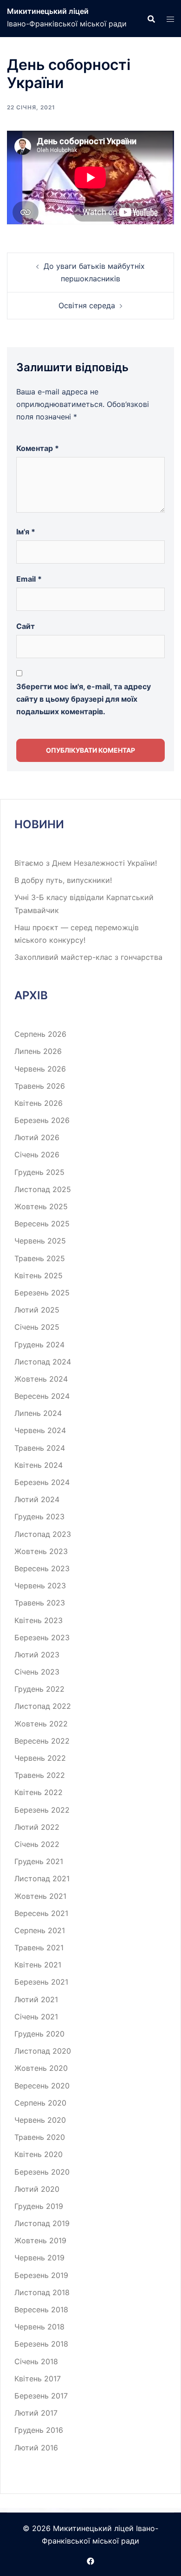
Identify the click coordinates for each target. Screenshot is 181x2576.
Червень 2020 (40, 2120)
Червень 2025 (40, 1241)
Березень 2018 (41, 2344)
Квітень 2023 (39, 1620)
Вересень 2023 (42, 1568)
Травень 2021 (39, 1948)
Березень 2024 (42, 1482)
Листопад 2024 (43, 1362)
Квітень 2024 (39, 1465)
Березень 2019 (41, 2275)
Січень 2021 (36, 2017)
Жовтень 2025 (41, 1206)
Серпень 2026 (40, 1034)
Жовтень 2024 (41, 1379)
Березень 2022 (42, 1810)
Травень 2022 (40, 1775)
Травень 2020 (40, 2137)
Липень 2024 (38, 1413)
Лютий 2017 (36, 2413)
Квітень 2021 (38, 1965)
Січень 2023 (37, 1672)
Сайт (26, 626)
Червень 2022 (40, 1758)
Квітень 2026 (39, 1103)
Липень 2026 (38, 1051)
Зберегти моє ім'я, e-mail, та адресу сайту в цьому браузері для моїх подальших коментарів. (84, 699)
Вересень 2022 (42, 1741)
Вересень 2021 (41, 1913)
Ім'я (26, 532)
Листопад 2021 (42, 1878)
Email (29, 579)
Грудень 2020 (39, 2034)
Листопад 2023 (43, 1534)
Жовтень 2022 (41, 1724)
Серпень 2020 (40, 2103)
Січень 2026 (37, 1155)
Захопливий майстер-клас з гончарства (88, 957)
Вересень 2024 (42, 1396)
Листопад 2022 (43, 1706)
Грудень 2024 (39, 1345)
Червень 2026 (40, 1069)
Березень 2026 (42, 1120)
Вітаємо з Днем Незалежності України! (86, 863)
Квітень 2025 (39, 1275)
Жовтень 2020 (41, 2068)
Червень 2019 (39, 2258)
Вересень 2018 (41, 2310)
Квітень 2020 (39, 2154)
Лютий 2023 (37, 1655)
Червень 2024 (40, 1430)
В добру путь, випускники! (63, 880)
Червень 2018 (39, 2327)
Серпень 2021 (40, 1930)
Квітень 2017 (38, 2379)
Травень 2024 (40, 1448)
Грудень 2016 (39, 2430)
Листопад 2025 (43, 1189)
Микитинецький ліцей (48, 11)
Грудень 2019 (39, 2206)
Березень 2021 (41, 1982)
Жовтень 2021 (40, 1896)
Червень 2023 (40, 1586)
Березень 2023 (42, 1637)
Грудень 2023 (39, 1516)
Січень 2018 (36, 2361)
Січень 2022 (37, 1844)
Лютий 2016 (36, 2448)
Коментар (38, 448)
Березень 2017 (41, 2396)
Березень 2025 (42, 1293)
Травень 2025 (40, 1258)
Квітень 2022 (39, 1792)
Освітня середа (87, 305)
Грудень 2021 (39, 1861)
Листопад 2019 (42, 2223)
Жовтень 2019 (40, 2240)
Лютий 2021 (36, 1999)
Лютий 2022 (37, 1827)
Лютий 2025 (37, 1310)
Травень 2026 (40, 1086)
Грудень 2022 (39, 1689)
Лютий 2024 (37, 1499)
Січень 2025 (37, 1327)
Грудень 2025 (39, 1172)
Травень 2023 (40, 1603)
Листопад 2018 (42, 2292)
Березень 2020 (42, 2172)
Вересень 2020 (42, 2086)
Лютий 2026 (37, 1137)
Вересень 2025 (42, 1224)
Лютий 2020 (37, 2189)
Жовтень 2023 (41, 1551)
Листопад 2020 (43, 2051)
